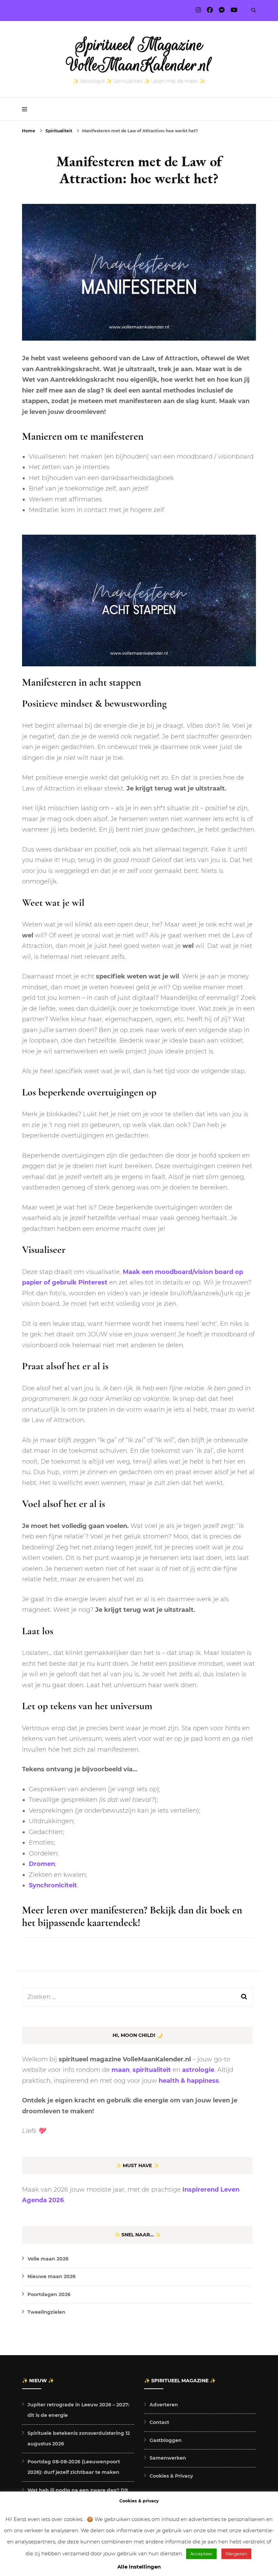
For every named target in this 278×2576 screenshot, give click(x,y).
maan (121, 2070)
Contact (159, 2422)
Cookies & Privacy (171, 2476)
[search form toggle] (254, 10)
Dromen (42, 1864)
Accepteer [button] (201, 2554)
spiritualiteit (152, 2070)
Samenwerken (168, 2458)
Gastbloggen (166, 2440)
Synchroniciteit (53, 1885)
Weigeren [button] (236, 2554)
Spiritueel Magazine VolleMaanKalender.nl (139, 55)
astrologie (198, 2070)
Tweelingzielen (46, 2312)
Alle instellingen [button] (139, 2567)
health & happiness (189, 2081)
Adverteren (164, 2405)
